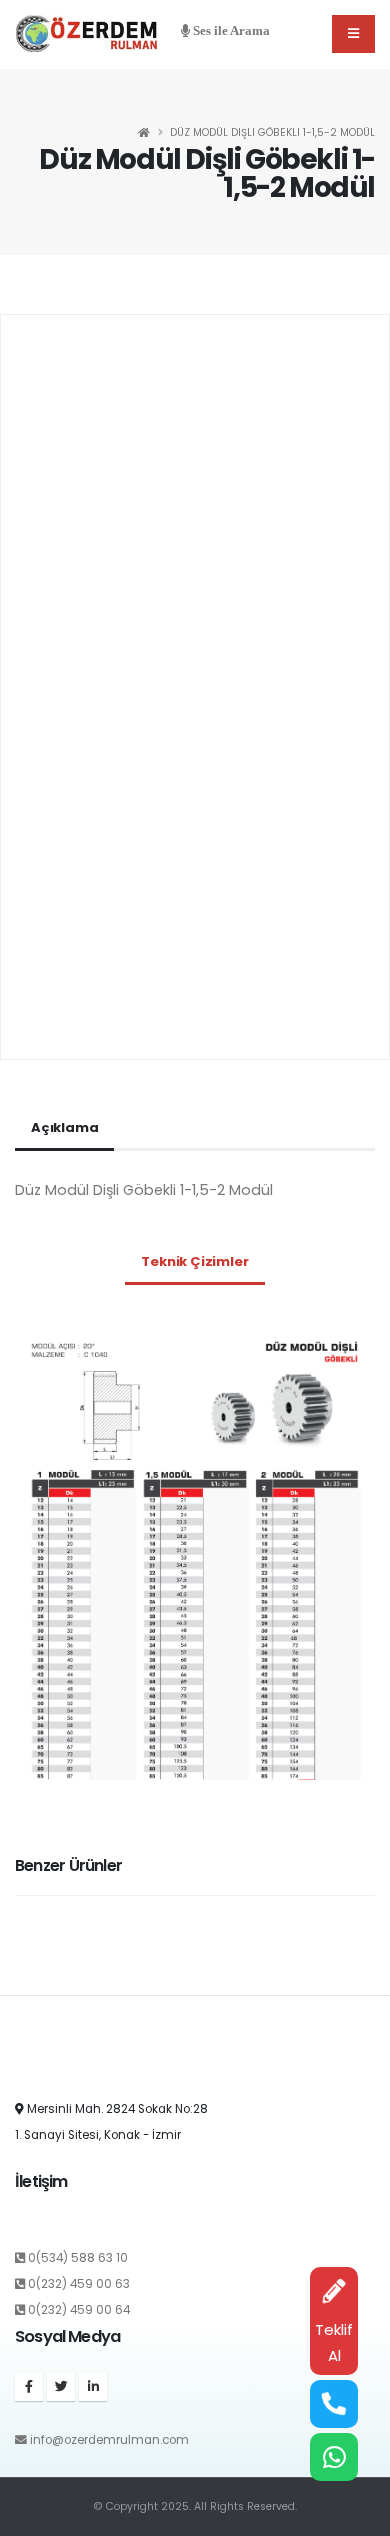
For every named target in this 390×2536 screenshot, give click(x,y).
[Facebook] (29, 2387)
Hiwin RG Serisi (63, 1969)
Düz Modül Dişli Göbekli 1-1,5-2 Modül (272, 132)
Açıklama (64, 1127)
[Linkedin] (93, 2387)
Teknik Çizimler (194, 1261)
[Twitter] (61, 2387)
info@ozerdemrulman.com (109, 2440)
